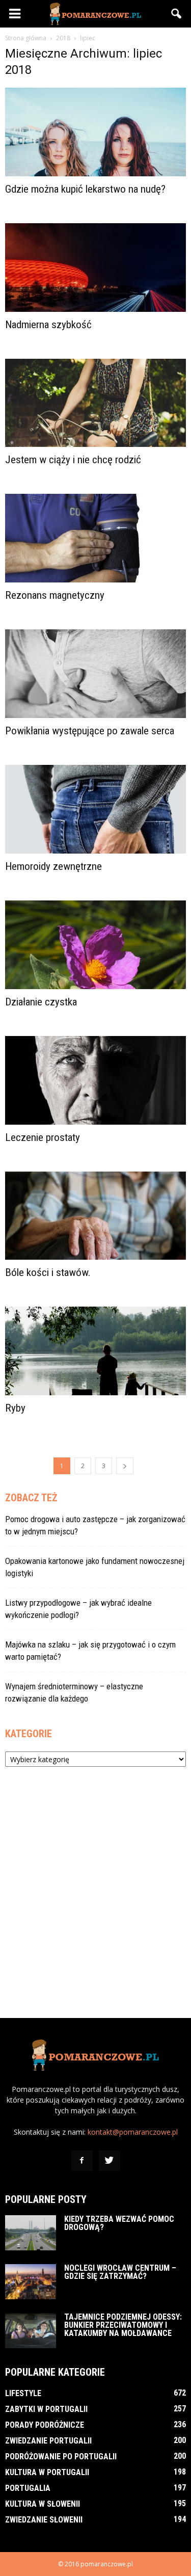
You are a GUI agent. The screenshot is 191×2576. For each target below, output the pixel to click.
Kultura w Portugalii (47, 2472)
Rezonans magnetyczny (55, 595)
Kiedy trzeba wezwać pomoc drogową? (119, 2223)
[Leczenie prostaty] (95, 1080)
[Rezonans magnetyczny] (95, 538)
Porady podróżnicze (45, 2425)
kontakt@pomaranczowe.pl (133, 2132)
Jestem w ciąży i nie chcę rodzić (73, 460)
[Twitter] (110, 2161)
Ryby (15, 1408)
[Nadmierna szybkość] (95, 268)
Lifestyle (23, 2393)
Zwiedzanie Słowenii (44, 2520)
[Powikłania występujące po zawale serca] (95, 674)
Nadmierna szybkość (48, 325)
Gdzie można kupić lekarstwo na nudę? (85, 189)
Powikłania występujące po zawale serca (90, 731)
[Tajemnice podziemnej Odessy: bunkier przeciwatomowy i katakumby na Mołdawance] (31, 2331)
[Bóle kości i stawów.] (95, 1216)
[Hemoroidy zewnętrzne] (95, 809)
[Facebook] (82, 2161)
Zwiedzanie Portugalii (48, 2441)
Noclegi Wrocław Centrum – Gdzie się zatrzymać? (120, 2272)
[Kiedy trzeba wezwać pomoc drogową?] (31, 2233)
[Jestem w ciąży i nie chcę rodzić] (95, 403)
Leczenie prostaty (43, 1137)
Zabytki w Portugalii (46, 2409)
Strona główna (26, 38)
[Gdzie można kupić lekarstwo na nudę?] (95, 132)
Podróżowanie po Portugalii (61, 2457)
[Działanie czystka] (95, 945)
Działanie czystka (41, 1002)
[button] (177, 14)
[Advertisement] (95, 1887)
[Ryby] (95, 1351)
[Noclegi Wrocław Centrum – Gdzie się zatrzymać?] (31, 2282)
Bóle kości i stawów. (48, 1272)
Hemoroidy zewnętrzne (53, 866)
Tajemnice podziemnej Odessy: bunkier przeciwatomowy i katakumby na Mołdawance (123, 2325)
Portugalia (28, 2488)
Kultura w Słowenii (43, 2504)
